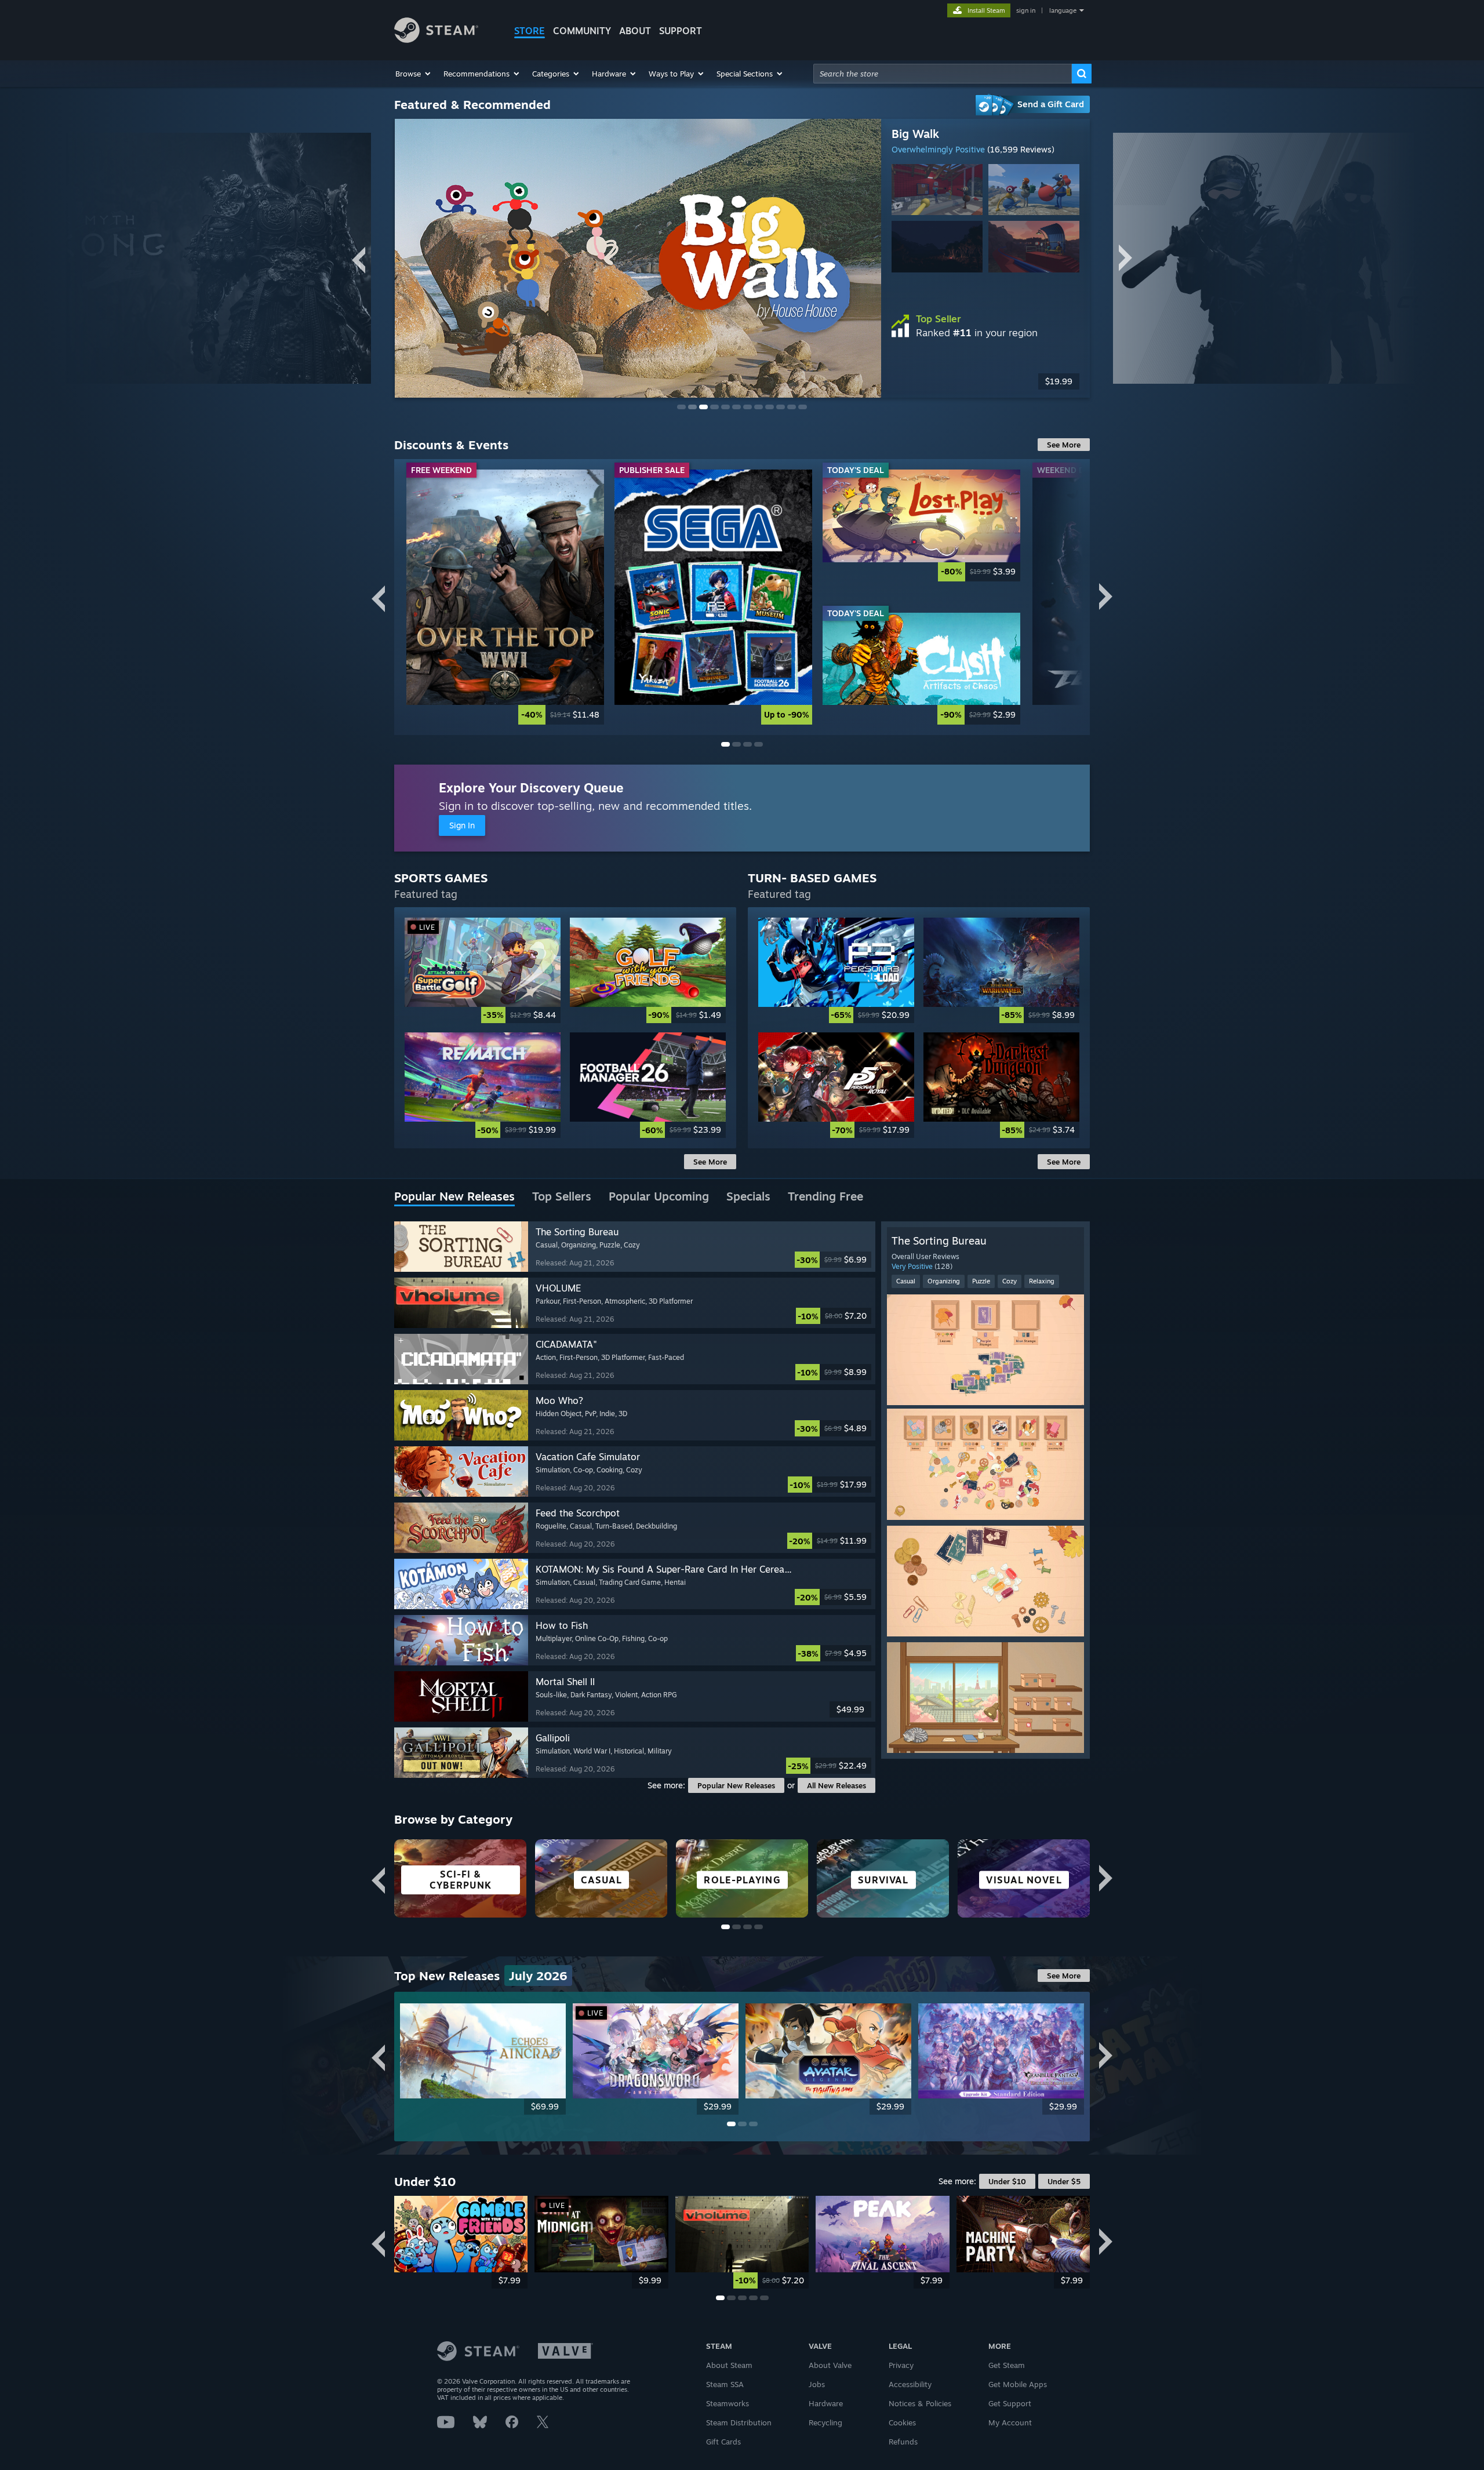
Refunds (903, 2442)
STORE (530, 31)
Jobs (817, 2384)
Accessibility (910, 2384)
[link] (505, 597)
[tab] (454, 1197)
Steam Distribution (739, 2422)
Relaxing (1042, 1281)
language (1063, 10)
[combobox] (943, 74)
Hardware (826, 2403)
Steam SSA (725, 2384)
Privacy (901, 2365)
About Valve (830, 2365)
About (635, 31)
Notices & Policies (920, 2403)
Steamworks (728, 2403)
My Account (1010, 2422)
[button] (414, 74)
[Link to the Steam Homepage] (436, 40)
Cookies (902, 2422)
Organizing (944, 1281)
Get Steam (1007, 2365)
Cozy (1010, 1281)
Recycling (825, 2422)
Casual (906, 1281)
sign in (1026, 10)
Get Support (1010, 2403)
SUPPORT (681, 31)
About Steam (729, 2365)
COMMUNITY (582, 31)
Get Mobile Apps (1018, 2384)
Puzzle (981, 1281)
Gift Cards (723, 2442)
